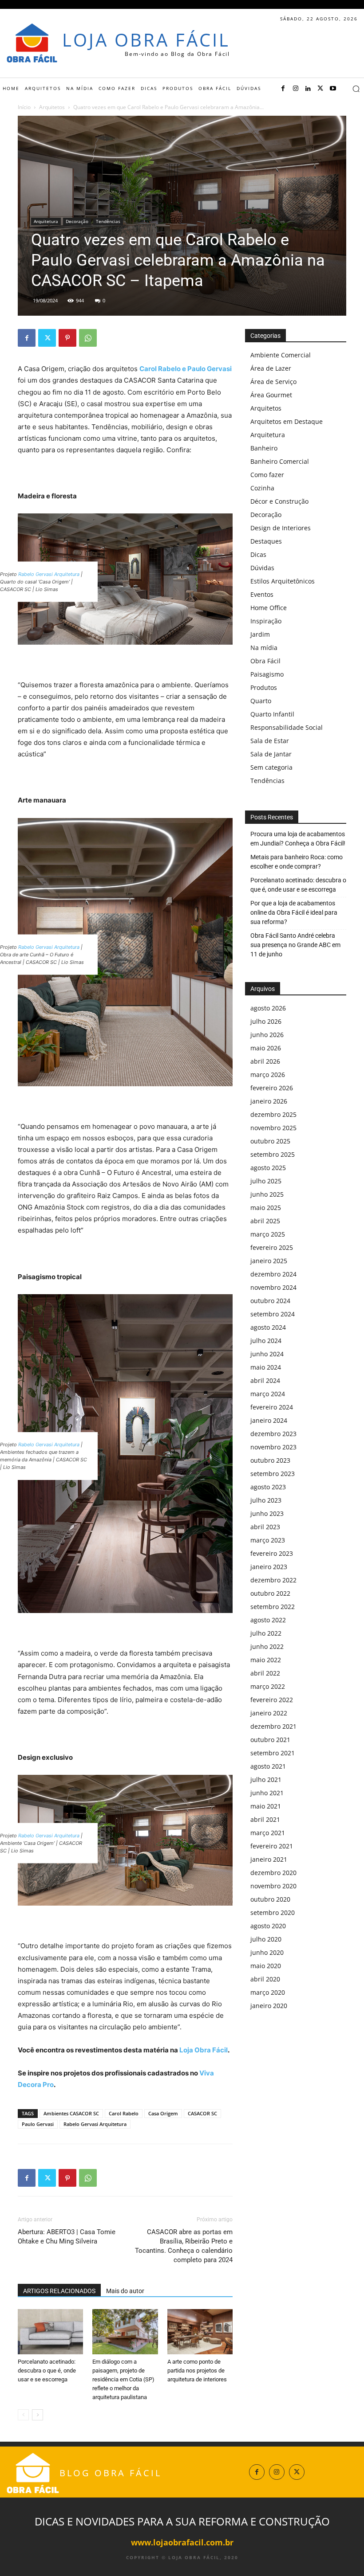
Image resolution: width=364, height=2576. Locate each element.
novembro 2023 (273, 1447)
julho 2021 (266, 1779)
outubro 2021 (270, 1740)
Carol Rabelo (124, 2113)
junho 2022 (267, 1646)
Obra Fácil (265, 661)
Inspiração (266, 621)
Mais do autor (125, 2291)
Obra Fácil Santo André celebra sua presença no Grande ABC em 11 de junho (295, 945)
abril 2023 (265, 1527)
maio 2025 (266, 1208)
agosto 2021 (268, 1766)
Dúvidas (262, 568)
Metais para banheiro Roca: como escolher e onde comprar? (297, 862)
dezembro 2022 (273, 1580)
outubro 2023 (270, 1460)
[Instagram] (296, 89)
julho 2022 (266, 1633)
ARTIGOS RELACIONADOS (59, 2291)
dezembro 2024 (273, 1274)
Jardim (260, 634)
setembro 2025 (273, 1154)
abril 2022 (265, 1673)
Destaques (266, 541)
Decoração (77, 221)
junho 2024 (267, 1354)
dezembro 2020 (273, 1873)
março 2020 (268, 1992)
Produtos (264, 687)
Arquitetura (46, 221)
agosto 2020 (268, 1926)
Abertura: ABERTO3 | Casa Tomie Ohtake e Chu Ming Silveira (67, 2237)
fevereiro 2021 (272, 1846)
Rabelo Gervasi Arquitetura (49, 574)
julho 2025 (266, 1181)
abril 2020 (265, 1979)
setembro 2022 (273, 1607)
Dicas (258, 554)
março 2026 (268, 1075)
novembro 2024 (273, 1287)
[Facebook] (283, 89)
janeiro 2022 (269, 1713)
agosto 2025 (268, 1168)
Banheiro (264, 448)
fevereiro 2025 (272, 1247)
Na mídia (264, 648)
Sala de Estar (270, 741)
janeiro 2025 (269, 1261)
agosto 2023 (268, 1487)
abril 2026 (265, 1061)
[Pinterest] (67, 338)
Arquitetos (52, 107)
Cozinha (262, 488)
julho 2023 (266, 1500)
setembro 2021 (273, 1753)
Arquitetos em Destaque (287, 421)
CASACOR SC (202, 2113)
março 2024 (268, 1394)
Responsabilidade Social (287, 727)
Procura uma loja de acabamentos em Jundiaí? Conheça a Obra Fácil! (298, 839)
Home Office (269, 608)
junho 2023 (267, 1513)
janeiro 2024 (269, 1420)
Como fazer (267, 475)
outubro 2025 (270, 1141)
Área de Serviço (273, 382)
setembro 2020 (273, 1912)
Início (24, 107)
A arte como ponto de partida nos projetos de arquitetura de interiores (197, 2370)
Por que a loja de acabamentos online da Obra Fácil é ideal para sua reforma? (294, 912)
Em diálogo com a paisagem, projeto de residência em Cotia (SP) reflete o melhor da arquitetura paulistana (123, 2379)
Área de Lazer (271, 368)
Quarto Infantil (272, 714)
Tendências (108, 221)
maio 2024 (266, 1367)
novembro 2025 (273, 1128)
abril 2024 (265, 1380)
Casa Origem (163, 2113)
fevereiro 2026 (272, 1088)
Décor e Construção (279, 501)
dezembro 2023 (273, 1434)
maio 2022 (266, 1660)
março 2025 (268, 1234)
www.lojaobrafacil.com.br (182, 2542)
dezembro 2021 (273, 1726)
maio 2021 (266, 1806)
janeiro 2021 (269, 1859)
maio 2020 (266, 1966)
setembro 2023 (273, 1474)
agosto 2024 (268, 1327)
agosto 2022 (268, 1620)
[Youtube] (333, 89)
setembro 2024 (273, 1314)
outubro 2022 (270, 1593)
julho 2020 (266, 1939)
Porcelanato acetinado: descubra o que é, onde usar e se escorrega (47, 2370)
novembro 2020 (273, 1886)
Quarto (261, 701)
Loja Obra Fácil (204, 2050)
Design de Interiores (281, 528)
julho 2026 (266, 1021)
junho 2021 (267, 1793)
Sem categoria (271, 767)
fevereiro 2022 (272, 1700)
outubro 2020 (270, 1899)
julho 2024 (266, 1341)
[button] (356, 89)
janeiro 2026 (269, 1101)
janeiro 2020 (269, 2006)
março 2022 (268, 1686)
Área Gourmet (271, 395)
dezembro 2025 (273, 1114)
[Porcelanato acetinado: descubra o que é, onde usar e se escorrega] (50, 2331)
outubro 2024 (270, 1301)
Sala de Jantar (271, 754)
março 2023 (268, 1540)
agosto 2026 (268, 1008)
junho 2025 (267, 1194)
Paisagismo (267, 674)
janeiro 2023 (269, 1567)
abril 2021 (265, 1819)
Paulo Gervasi (38, 2124)
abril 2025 (265, 1221)
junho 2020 (267, 1952)
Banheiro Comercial (280, 461)
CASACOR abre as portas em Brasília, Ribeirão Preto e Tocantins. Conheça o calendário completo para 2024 (184, 2246)
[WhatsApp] (88, 338)
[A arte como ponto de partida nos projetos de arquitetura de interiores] (200, 2331)
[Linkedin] (308, 89)
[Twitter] (320, 89)
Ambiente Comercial (281, 355)
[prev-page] (23, 2415)
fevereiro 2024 (272, 1407)
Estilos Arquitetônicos (283, 581)
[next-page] (38, 2415)
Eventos (262, 594)
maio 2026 (266, 1048)
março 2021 (268, 1833)
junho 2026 (267, 1035)
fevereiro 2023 (272, 1553)
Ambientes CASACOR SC (71, 2113)
